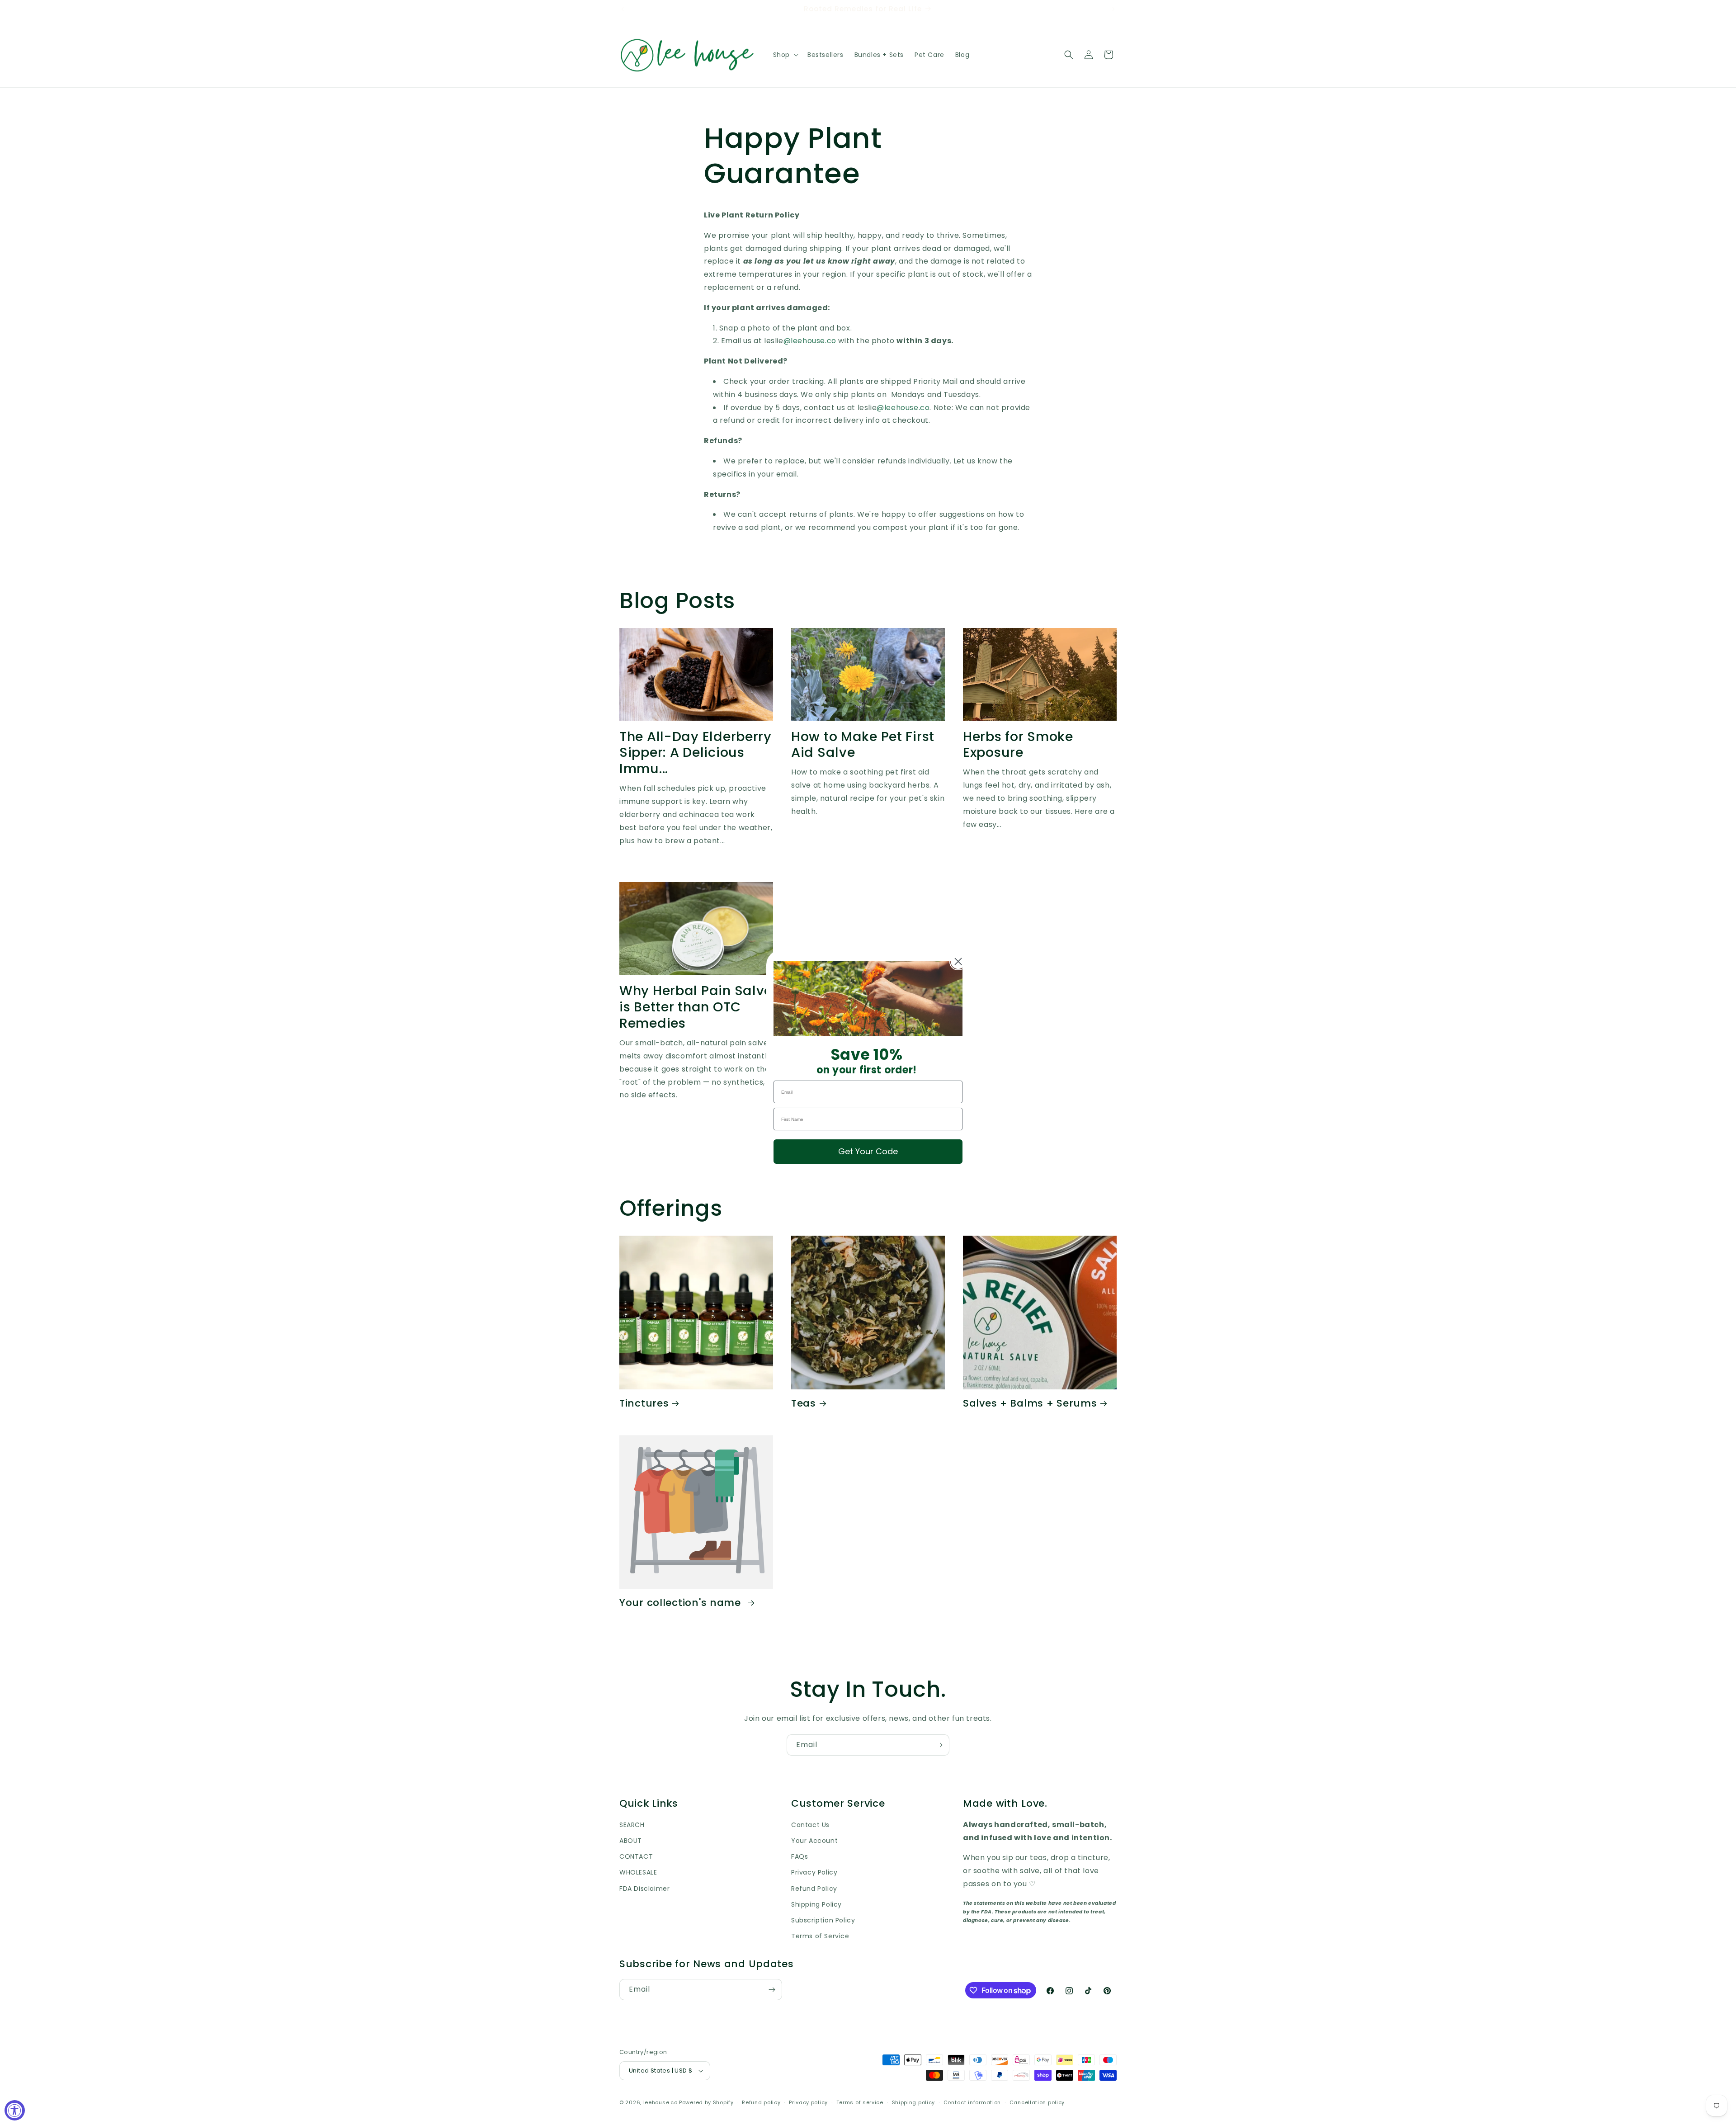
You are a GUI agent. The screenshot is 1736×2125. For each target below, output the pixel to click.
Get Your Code (868, 1151)
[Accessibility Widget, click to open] (15, 2110)
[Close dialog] (958, 961)
